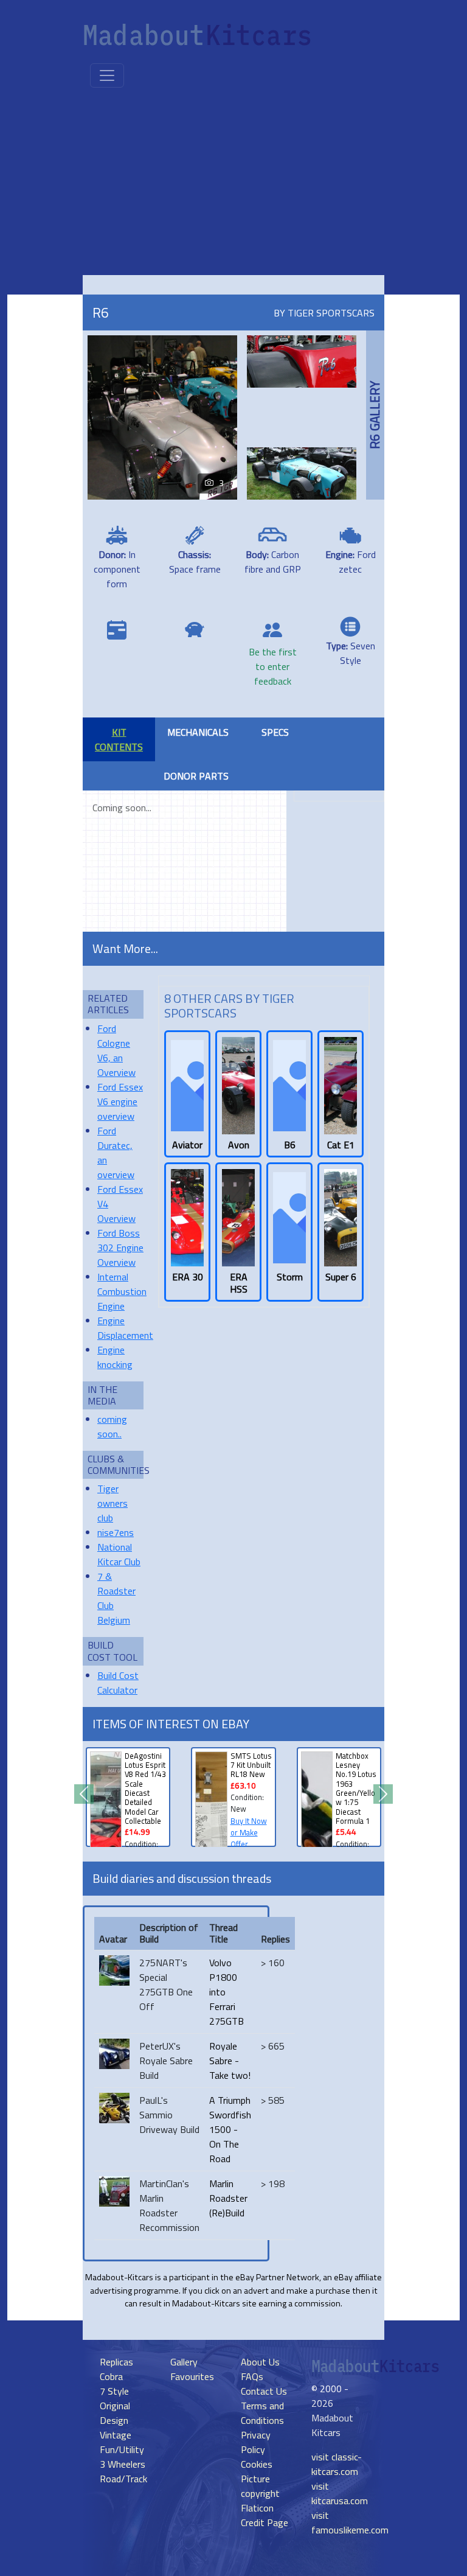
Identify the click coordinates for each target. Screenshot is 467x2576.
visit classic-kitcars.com (337, 2464)
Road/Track (123, 2479)
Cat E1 (341, 1145)
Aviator (187, 1145)
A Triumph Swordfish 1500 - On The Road (230, 2129)
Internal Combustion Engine (122, 1291)
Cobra (111, 2376)
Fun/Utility (122, 2449)
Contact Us (264, 2391)
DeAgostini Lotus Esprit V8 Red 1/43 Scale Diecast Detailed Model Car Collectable (145, 1788)
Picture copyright (260, 2486)
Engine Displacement (125, 1328)
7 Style (114, 2391)
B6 (290, 1145)
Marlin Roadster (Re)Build (228, 2198)
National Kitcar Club (119, 1554)
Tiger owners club (112, 1503)
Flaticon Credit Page (265, 2515)
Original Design (115, 2413)
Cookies (257, 2464)
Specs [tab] (275, 732)
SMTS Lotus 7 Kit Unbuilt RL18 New (251, 1765)
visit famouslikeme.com (350, 2522)
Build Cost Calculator (118, 1683)
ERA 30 (188, 1277)
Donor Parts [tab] (196, 776)
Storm (290, 1277)
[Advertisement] (236, 184)
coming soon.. (112, 1426)
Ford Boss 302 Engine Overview (120, 1248)
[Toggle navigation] (107, 75)
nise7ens (116, 1532)
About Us (260, 2362)
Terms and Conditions (262, 2413)
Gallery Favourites (192, 2369)
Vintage (116, 2435)
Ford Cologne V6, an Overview (116, 1050)
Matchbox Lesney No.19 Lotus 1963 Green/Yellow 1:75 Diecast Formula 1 (356, 1788)
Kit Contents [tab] (119, 739)
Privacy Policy (256, 2442)
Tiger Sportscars (331, 313)
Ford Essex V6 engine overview (120, 1101)
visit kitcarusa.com (340, 2493)
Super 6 (341, 1277)
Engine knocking (115, 1357)
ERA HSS (239, 1283)
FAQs (252, 2376)
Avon (239, 1145)
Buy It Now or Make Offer (249, 1832)
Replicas (116, 2362)
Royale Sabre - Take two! (230, 2061)
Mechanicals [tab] (198, 732)
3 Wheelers (123, 2464)
